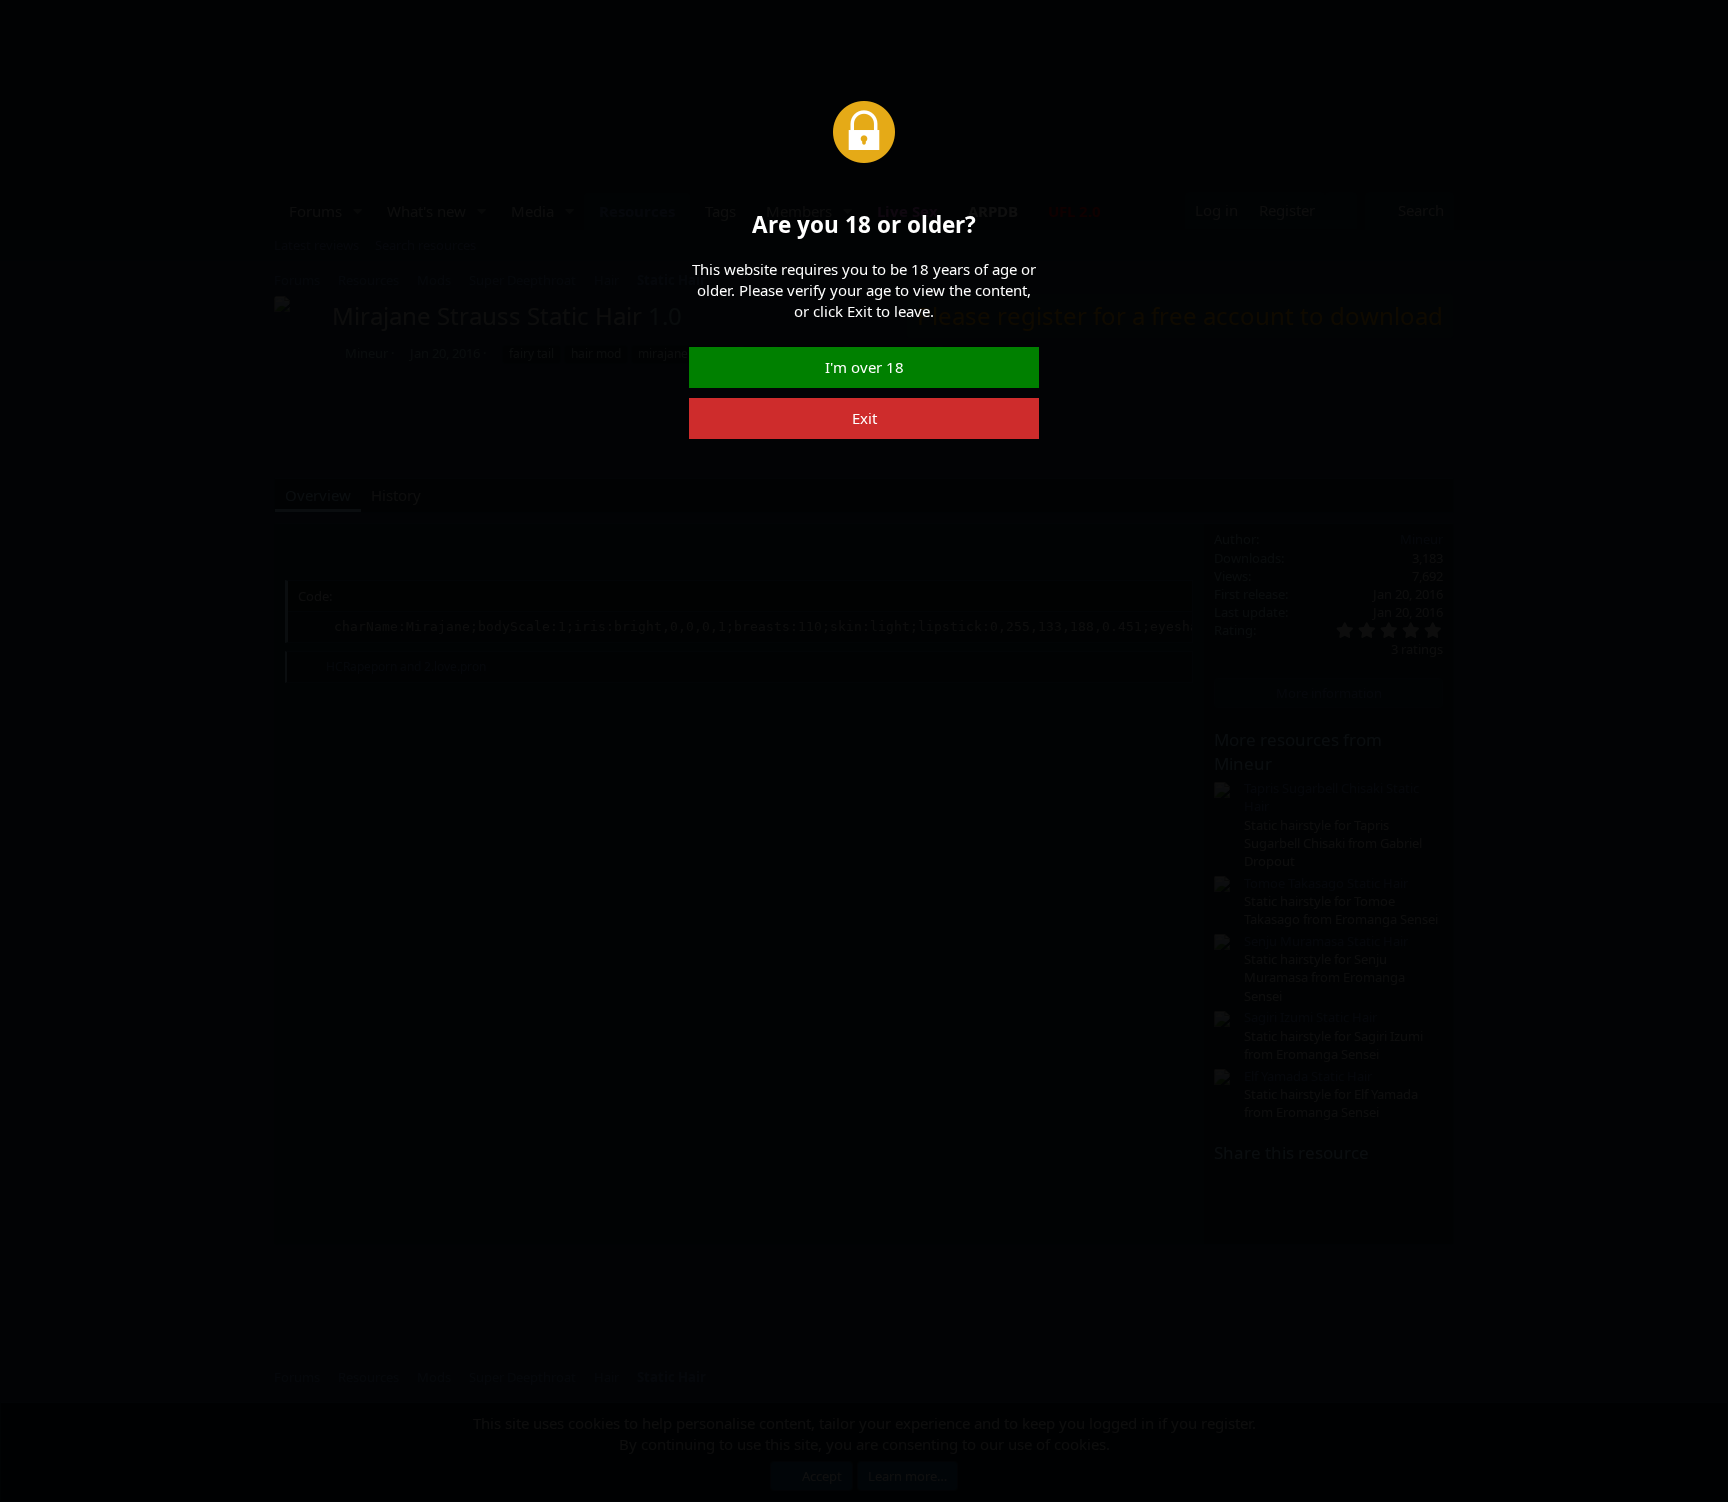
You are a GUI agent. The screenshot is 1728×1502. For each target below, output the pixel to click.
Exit (864, 418)
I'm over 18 (864, 367)
